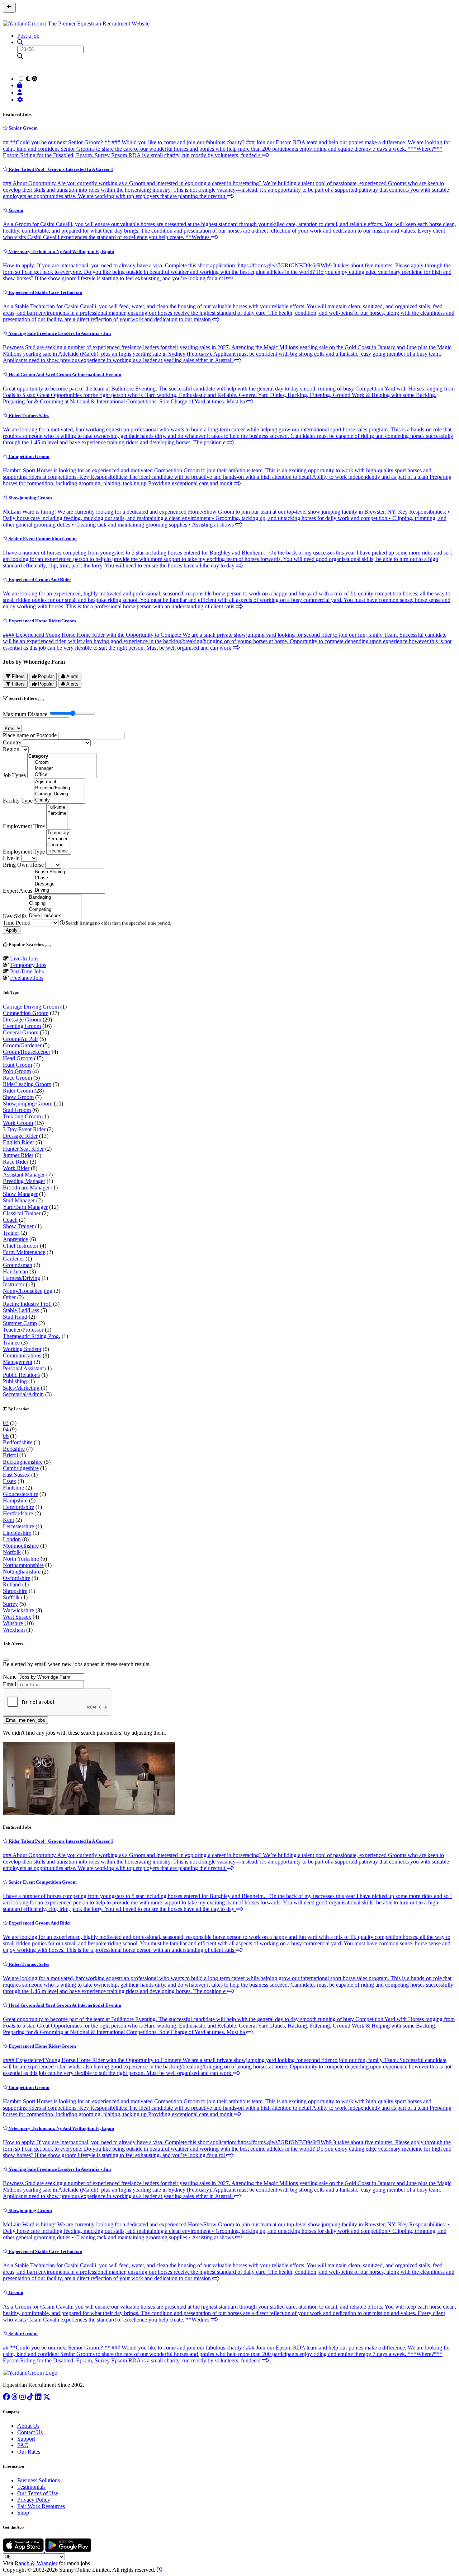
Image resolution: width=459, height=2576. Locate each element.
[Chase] (69, 878)
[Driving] (69, 890)
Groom (15, 210)
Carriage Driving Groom (31, 1007)
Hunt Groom (17, 1065)
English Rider (18, 1142)
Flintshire (13, 1488)
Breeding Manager (24, 1181)
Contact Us (30, 2432)
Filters (18, 676)
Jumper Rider (18, 1155)
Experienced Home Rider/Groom (42, 621)
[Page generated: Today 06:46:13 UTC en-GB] (160, 2570)
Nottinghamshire (22, 1572)
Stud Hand (15, 1317)
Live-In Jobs (24, 959)
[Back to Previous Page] (9, 8)
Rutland (12, 1584)
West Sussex (17, 1617)
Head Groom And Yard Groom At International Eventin (64, 375)
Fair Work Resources (41, 2506)
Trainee (11, 1343)
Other (9, 1297)
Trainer (11, 1233)
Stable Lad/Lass (21, 1310)
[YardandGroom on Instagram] (23, 2397)
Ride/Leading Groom (27, 1084)
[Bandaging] (55, 897)
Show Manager (20, 1194)
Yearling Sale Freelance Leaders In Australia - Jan (59, 333)
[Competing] (55, 910)
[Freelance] (59, 851)
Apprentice (15, 1239)
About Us (28, 2426)
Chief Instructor (21, 1246)
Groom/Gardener (22, 1045)
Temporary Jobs (28, 965)
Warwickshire (18, 1610)
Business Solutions (39, 2480)
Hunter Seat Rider (23, 1149)
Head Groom (18, 1058)
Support (26, 2439)
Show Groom (18, 1097)
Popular (45, 676)
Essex (10, 1481)
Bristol (10, 1455)
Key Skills (15, 916)
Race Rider (16, 1162)
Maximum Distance (25, 714)
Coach (10, 1220)
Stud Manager (19, 1200)
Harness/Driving (22, 1278)
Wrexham (14, 1630)
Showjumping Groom (30, 498)
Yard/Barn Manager (25, 1207)
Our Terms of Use (38, 2493)
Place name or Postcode (30, 735)
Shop (23, 2513)
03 (6, 1423)
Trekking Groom (22, 1116)
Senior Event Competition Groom (42, 539)
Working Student (22, 1349)
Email (10, 1684)
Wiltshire (13, 1623)
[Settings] (21, 100)
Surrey (10, 1604)
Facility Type (18, 801)
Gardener (13, 1259)
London (12, 1539)
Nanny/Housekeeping (28, 1291)
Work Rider (16, 1168)
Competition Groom (29, 456)
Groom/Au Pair (20, 1039)
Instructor (14, 1284)
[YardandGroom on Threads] (15, 2397)
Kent (8, 1520)
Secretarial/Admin (23, 1394)
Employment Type (24, 852)
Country (12, 742)
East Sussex (16, 1475)
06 (6, 1436)
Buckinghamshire (23, 1462)
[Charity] (60, 800)
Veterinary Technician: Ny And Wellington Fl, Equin (61, 251)
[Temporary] (59, 833)
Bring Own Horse (23, 865)
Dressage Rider (20, 1136)
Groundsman (18, 1265)
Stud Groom (17, 1110)
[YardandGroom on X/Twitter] (47, 2397)
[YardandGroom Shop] (21, 85)
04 (6, 1429)
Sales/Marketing (21, 1388)
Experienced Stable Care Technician (45, 292)
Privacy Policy (34, 2500)
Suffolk (11, 1597)
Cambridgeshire (21, 1468)
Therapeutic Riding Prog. (32, 1336)
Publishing (15, 1381)
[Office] (62, 775)
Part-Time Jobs (27, 971)
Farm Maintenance (24, 1252)
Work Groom (18, 1123)
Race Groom (17, 1078)
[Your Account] (21, 92)
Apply (12, 930)
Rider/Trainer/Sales (28, 415)
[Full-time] (57, 807)
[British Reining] (69, 872)
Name (10, 1677)
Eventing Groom (22, 1026)
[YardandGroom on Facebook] (6, 2397)
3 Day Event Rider (24, 1129)
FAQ (23, 2445)
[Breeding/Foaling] (60, 788)
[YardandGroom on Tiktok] (30, 2397)
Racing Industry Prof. (27, 1304)
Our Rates (29, 2452)
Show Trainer (18, 1226)
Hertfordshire (18, 1513)
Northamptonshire (23, 1565)
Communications (22, 1355)
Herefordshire (18, 1507)
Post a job (28, 36)
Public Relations (21, 1375)
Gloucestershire (20, 1494)
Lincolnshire (17, 1533)
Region (11, 749)
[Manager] (62, 769)
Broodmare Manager (26, 1188)
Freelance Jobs (27, 978)
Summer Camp (20, 1323)
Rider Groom (18, 1091)
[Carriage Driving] (60, 794)
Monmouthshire (21, 1546)
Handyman (15, 1271)
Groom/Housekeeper (27, 1052)
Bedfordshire (18, 1442)
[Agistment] (60, 782)
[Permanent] (59, 839)
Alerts (72, 676)
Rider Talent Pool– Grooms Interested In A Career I (60, 169)
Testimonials (31, 2487)
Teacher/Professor (23, 1330)
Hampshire (15, 1500)
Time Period (17, 923)
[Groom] (62, 763)
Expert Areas (18, 891)
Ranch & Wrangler (36, 2563)
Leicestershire (18, 1526)
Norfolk (12, 1552)
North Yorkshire (21, 1559)
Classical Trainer (22, 1213)
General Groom (21, 1032)
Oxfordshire (16, 1578)
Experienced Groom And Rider (39, 579)
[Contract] (59, 845)
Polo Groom (17, 1071)
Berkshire (14, 1449)
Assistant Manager (24, 1175)
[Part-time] (57, 814)
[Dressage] (69, 884)
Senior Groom (23, 128)
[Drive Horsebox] (55, 916)
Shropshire (15, 1591)
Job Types (14, 775)
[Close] (41, 700)
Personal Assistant (23, 1368)
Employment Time (24, 826)
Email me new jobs (25, 1720)
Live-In (11, 858)
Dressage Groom (22, 1020)
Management (18, 1362)
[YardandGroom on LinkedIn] (38, 2397)
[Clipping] (55, 904)
